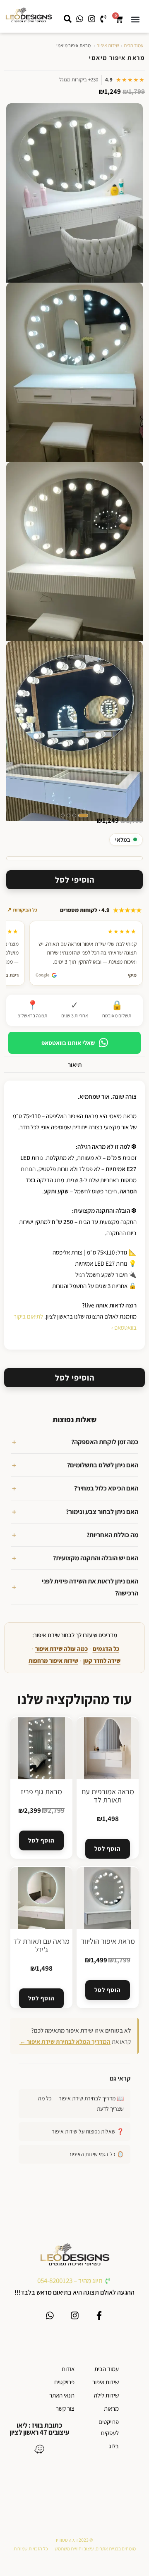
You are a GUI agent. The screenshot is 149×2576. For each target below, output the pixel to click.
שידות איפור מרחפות (53, 1661)
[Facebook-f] (99, 2315)
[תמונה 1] (83, 815)
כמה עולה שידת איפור (61, 1649)
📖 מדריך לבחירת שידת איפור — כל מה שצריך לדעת (81, 2103)
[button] (135, 19)
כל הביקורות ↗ (22, 910)
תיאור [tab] (75, 1064)
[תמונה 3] (68, 815)
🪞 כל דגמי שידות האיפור (96, 2154)
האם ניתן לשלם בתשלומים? (103, 1465)
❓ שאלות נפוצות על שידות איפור (88, 2131)
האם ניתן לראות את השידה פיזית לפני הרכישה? (90, 1587)
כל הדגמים (106, 1649)
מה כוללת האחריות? (112, 1535)
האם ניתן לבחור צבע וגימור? (102, 1512)
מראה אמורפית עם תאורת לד (108, 1796)
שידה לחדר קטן (102, 1661)
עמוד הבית (133, 45)
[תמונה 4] (63, 815)
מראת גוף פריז (41, 1792)
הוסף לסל (107, 1849)
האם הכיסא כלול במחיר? (106, 1488)
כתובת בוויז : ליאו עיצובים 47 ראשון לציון (40, 2429)
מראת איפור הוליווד (108, 1941)
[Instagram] (75, 2315)
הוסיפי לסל (75, 880)
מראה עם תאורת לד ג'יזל (41, 1945)
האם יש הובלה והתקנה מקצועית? (96, 1558)
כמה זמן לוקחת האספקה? (105, 1442)
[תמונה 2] (74, 815)
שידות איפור (108, 45)
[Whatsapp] (50, 2315)
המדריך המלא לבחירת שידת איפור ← (65, 2042)
